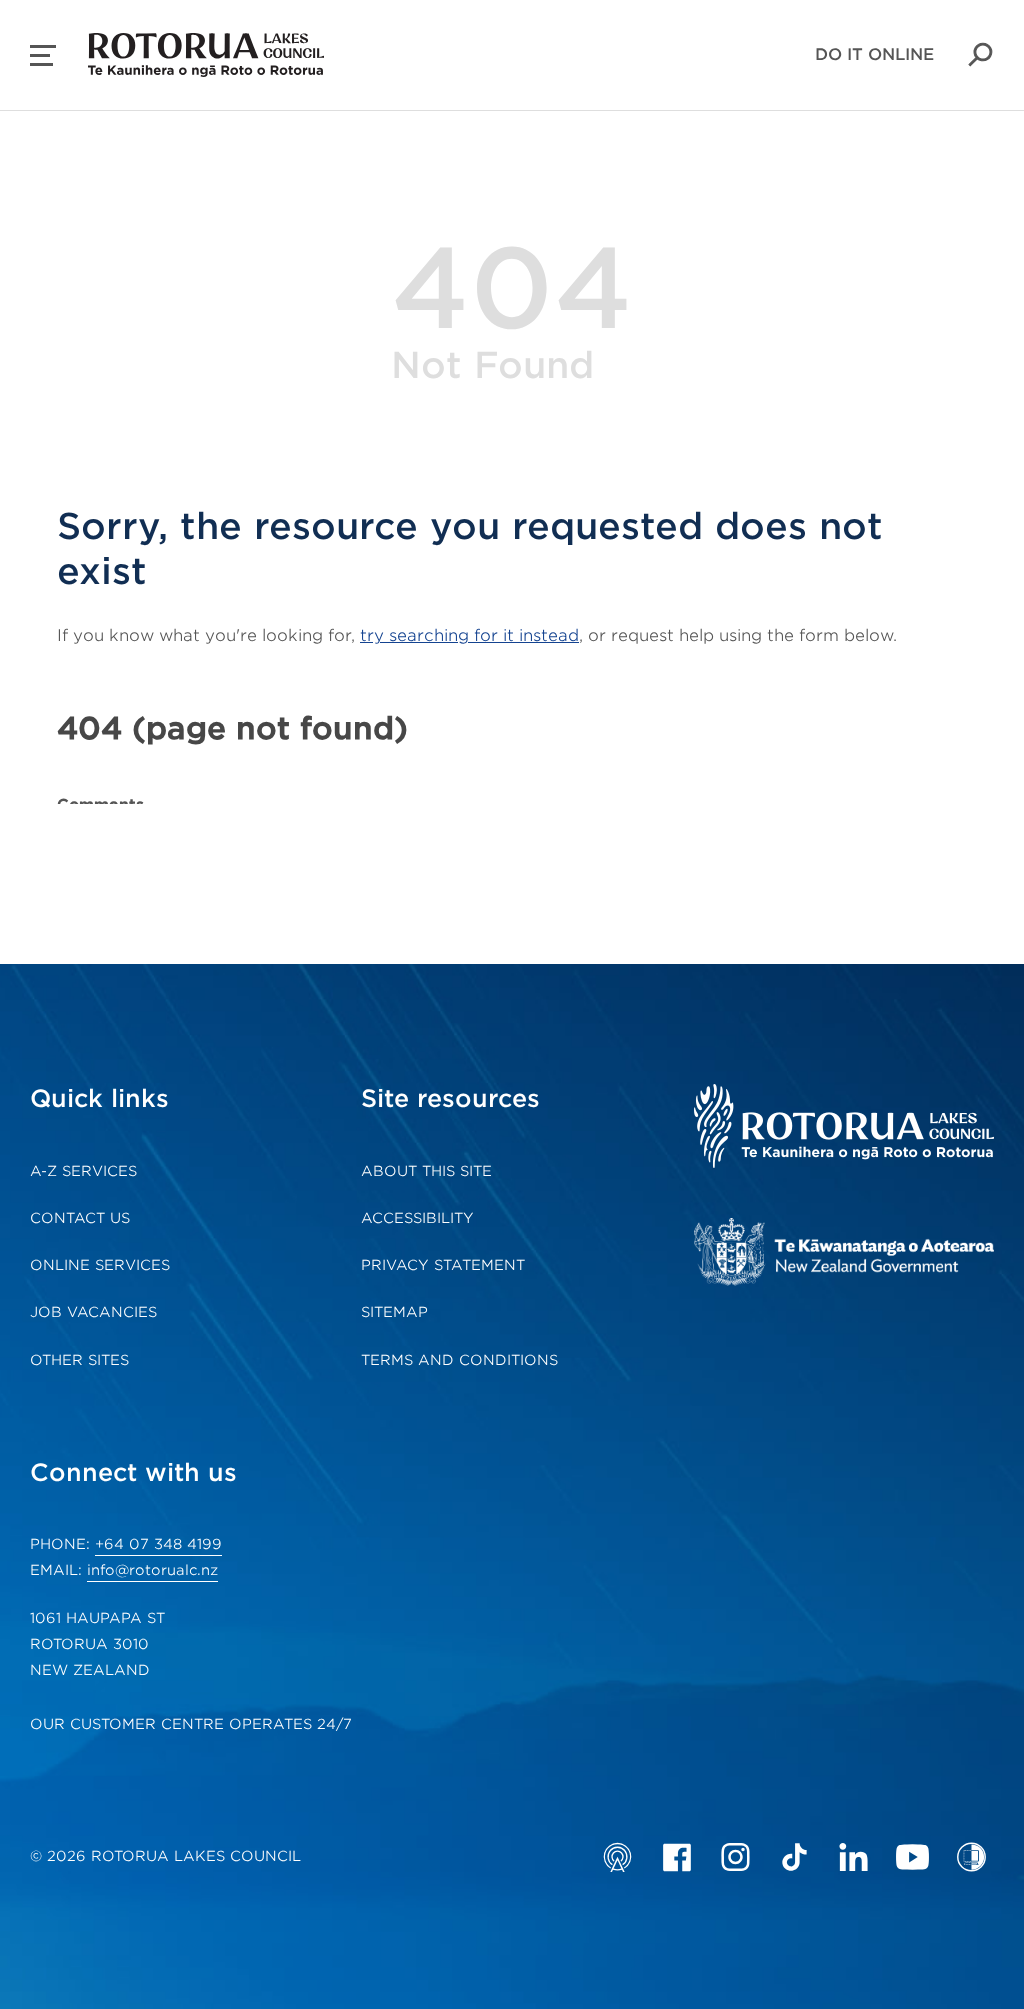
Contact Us (80, 1218)
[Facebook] (676, 1857)
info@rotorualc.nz (152, 1570)
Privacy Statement (443, 1265)
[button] (43, 55)
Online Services (100, 1265)
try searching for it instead (469, 635)
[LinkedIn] (853, 1857)
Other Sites (79, 1360)
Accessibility (417, 1218)
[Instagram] (735, 1857)
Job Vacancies (93, 1312)
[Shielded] (971, 1857)
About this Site (426, 1171)
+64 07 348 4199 (158, 1544)
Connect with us (133, 1472)
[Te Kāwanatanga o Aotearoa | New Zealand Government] (844, 1254)
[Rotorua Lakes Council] (844, 1128)
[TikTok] (794, 1857)
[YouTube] (912, 1857)
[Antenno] (617, 1857)
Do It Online (874, 54)
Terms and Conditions (459, 1360)
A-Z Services (83, 1171)
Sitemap (394, 1312)
